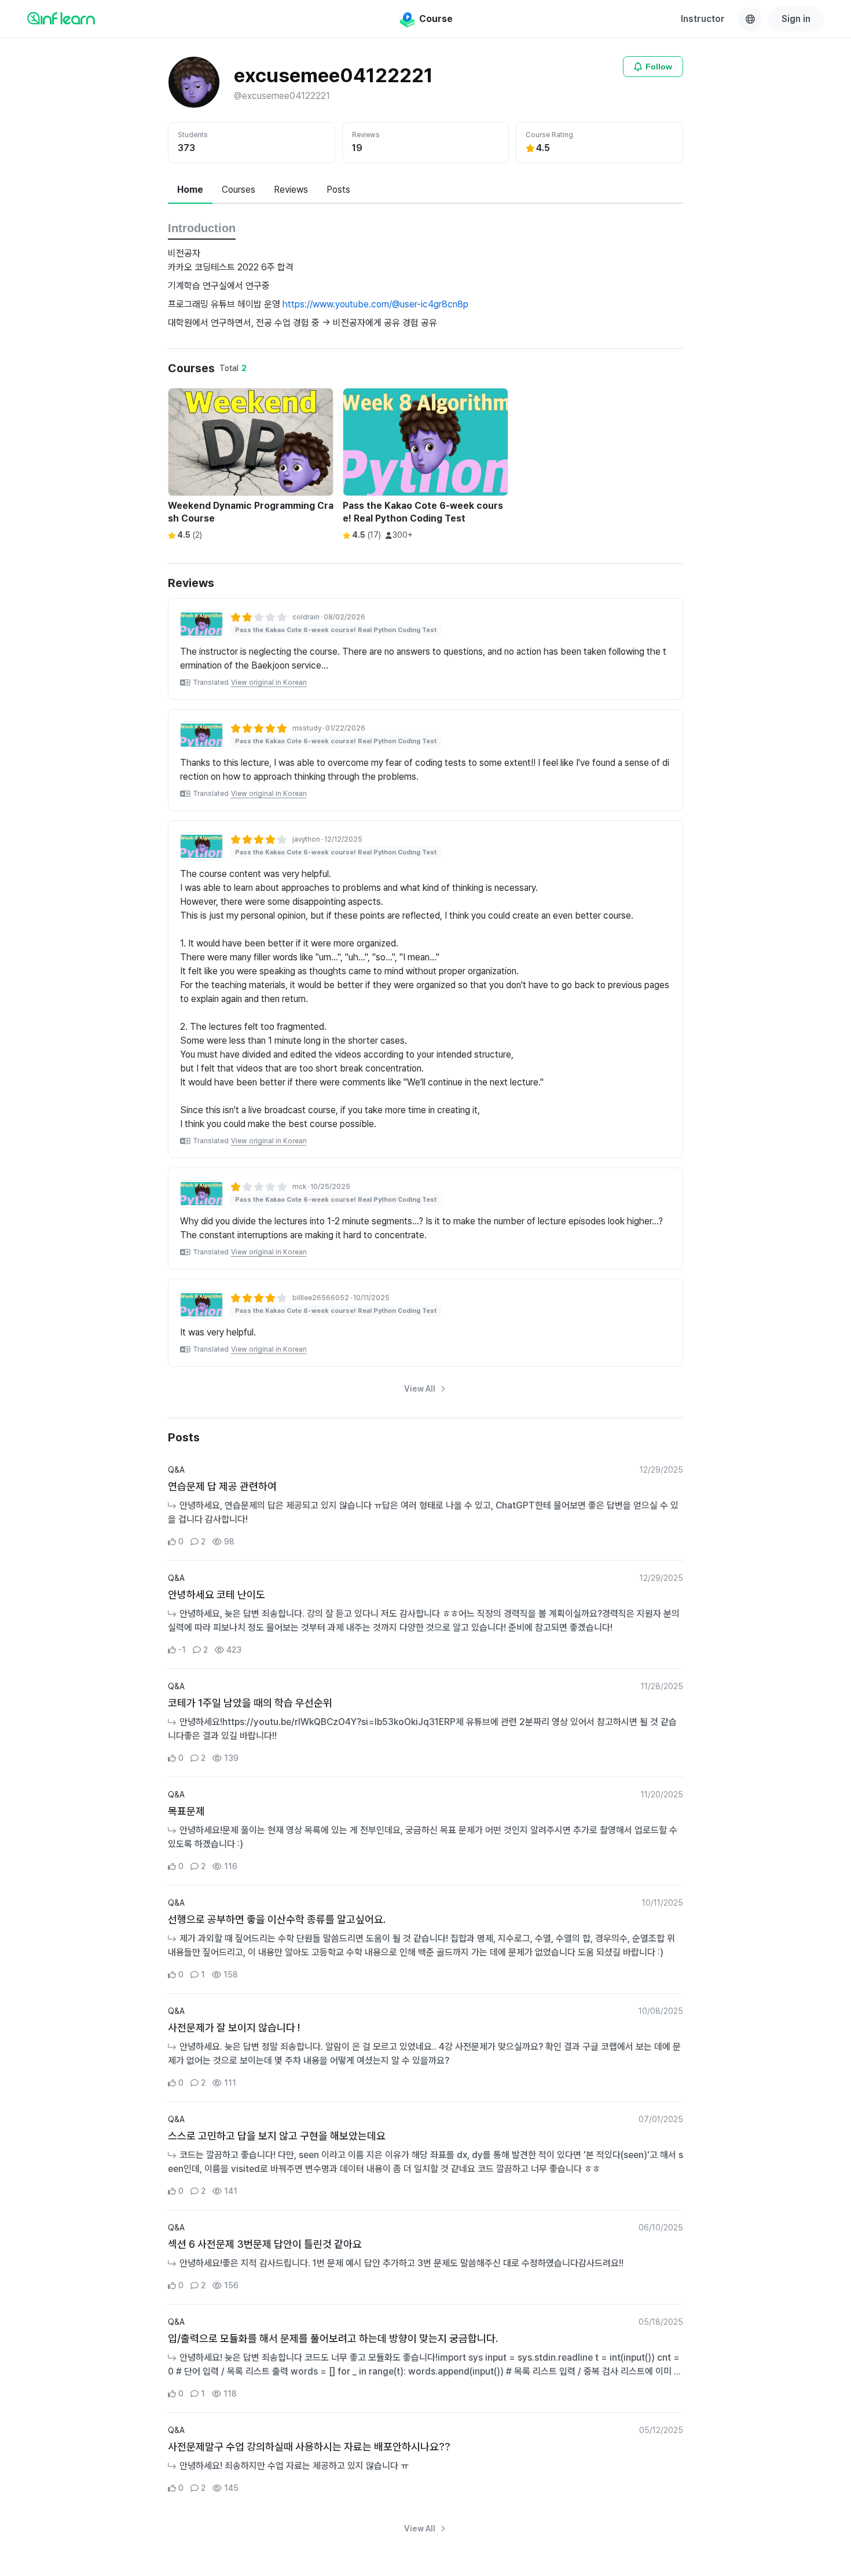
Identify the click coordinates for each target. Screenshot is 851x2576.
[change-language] (750, 19)
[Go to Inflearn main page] (61, 18)
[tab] (190, 190)
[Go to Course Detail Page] (201, 624)
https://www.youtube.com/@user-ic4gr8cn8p (375, 304)
